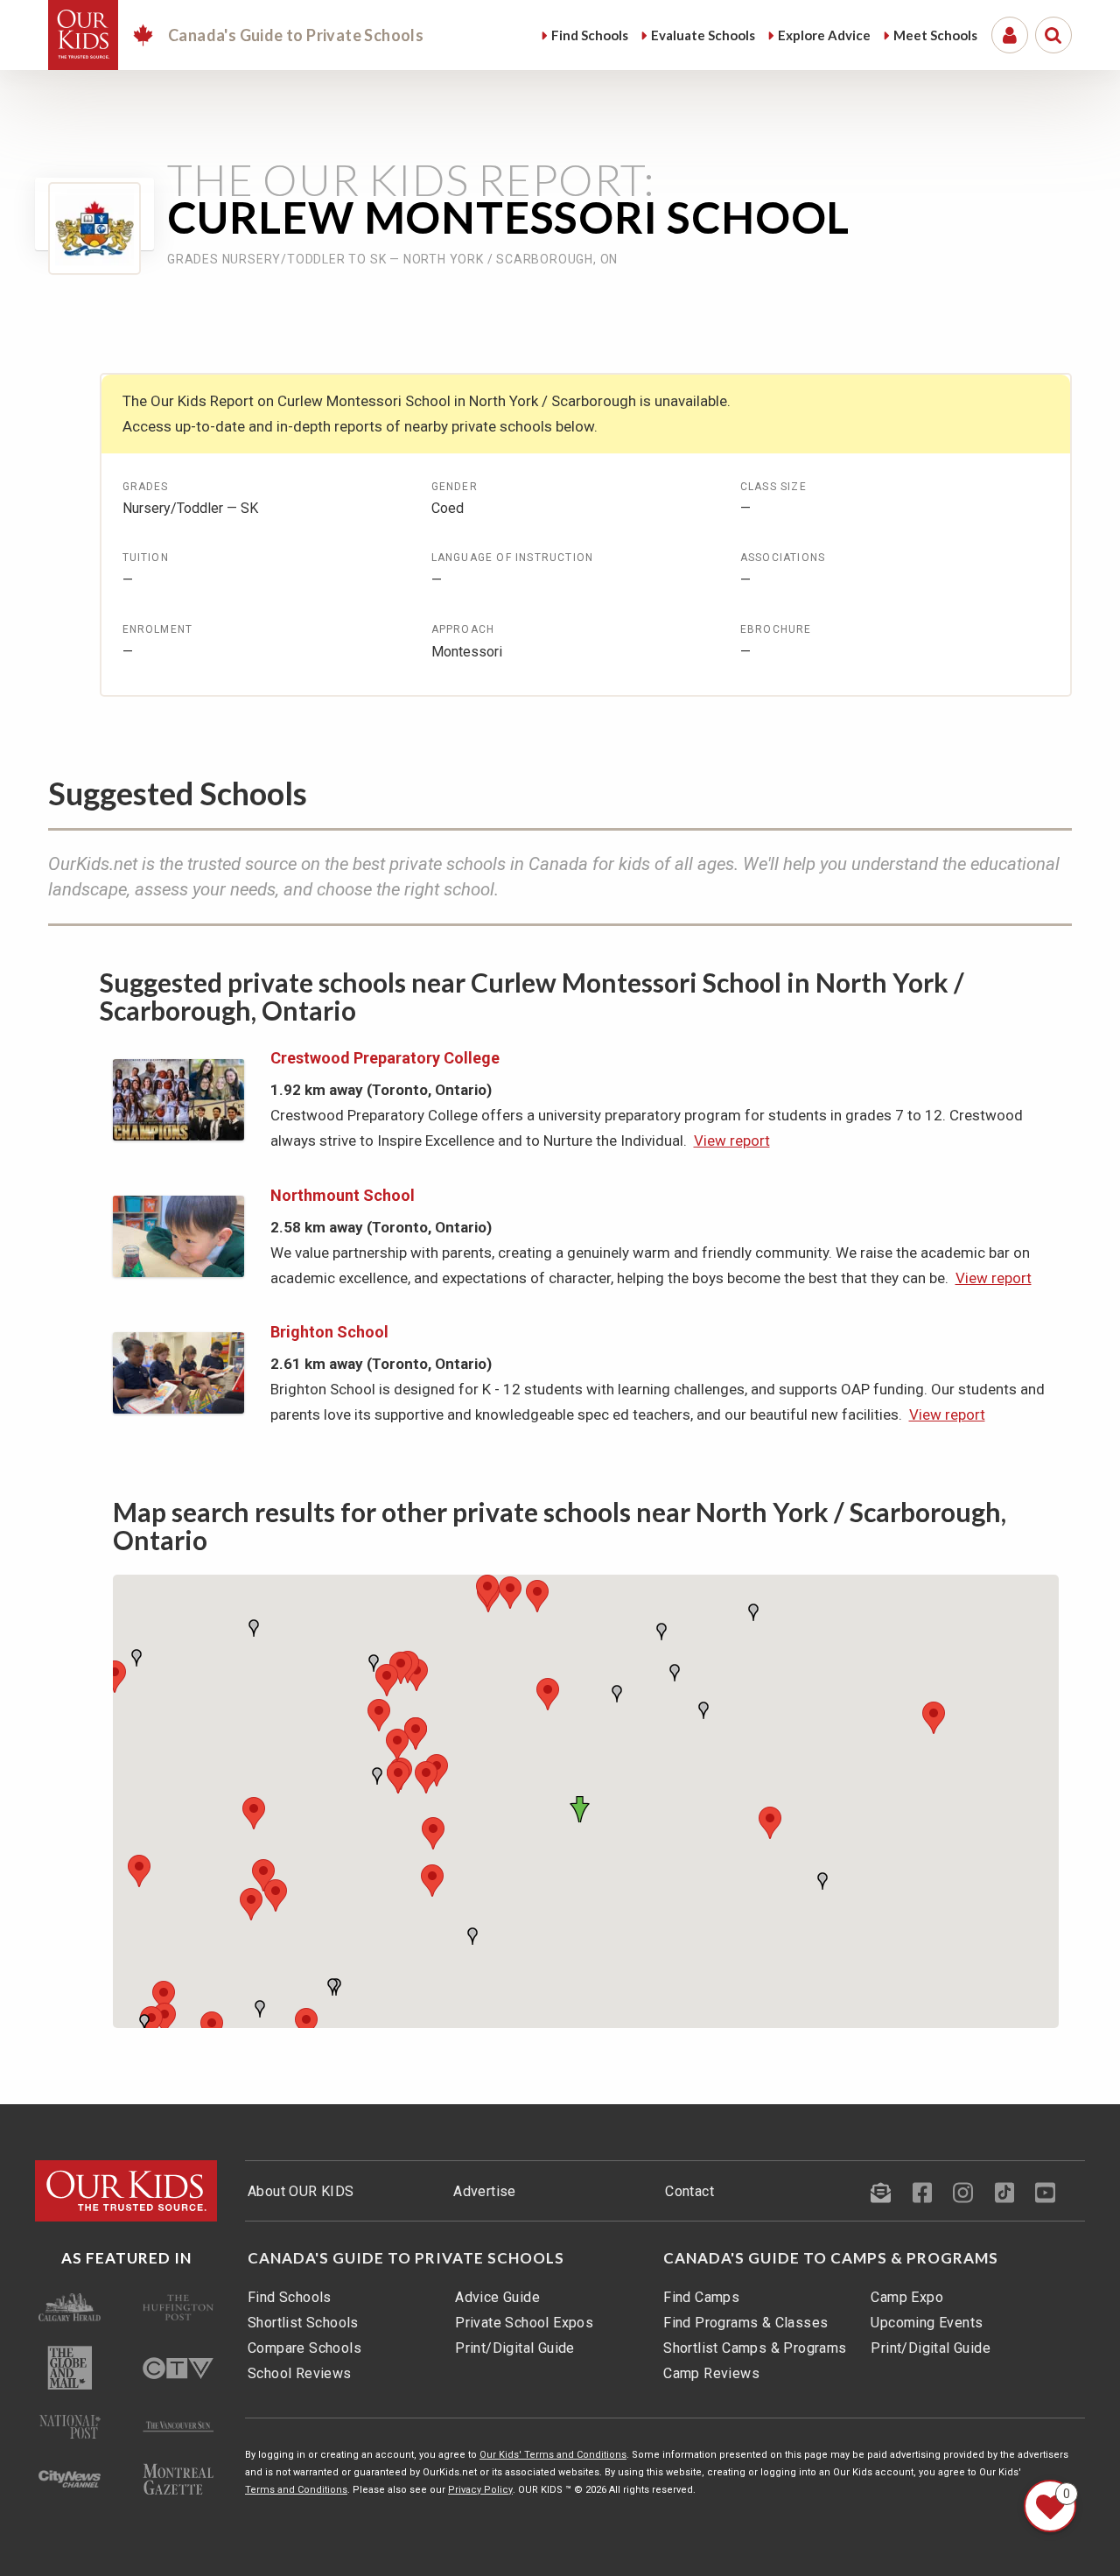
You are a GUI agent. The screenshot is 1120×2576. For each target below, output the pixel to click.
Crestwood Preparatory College (385, 1058)
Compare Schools (304, 2348)
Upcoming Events (927, 2323)
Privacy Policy (480, 2490)
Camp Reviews (711, 2373)
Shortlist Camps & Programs (755, 2348)
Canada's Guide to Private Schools (406, 2258)
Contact (689, 2191)
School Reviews (300, 2373)
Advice (824, 35)
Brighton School (329, 1332)
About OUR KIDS (301, 2191)
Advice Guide (497, 2297)
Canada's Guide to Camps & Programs (831, 2258)
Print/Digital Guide (515, 2348)
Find (590, 35)
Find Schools (290, 2297)
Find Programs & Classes (745, 2323)
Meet (935, 35)
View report (732, 1141)
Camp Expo (907, 2297)
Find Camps (701, 2297)
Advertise (485, 2191)
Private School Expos (524, 2323)
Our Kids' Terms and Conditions (553, 2455)
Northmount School (343, 1195)
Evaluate (703, 35)
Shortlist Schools (303, 2323)
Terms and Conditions (296, 2490)
